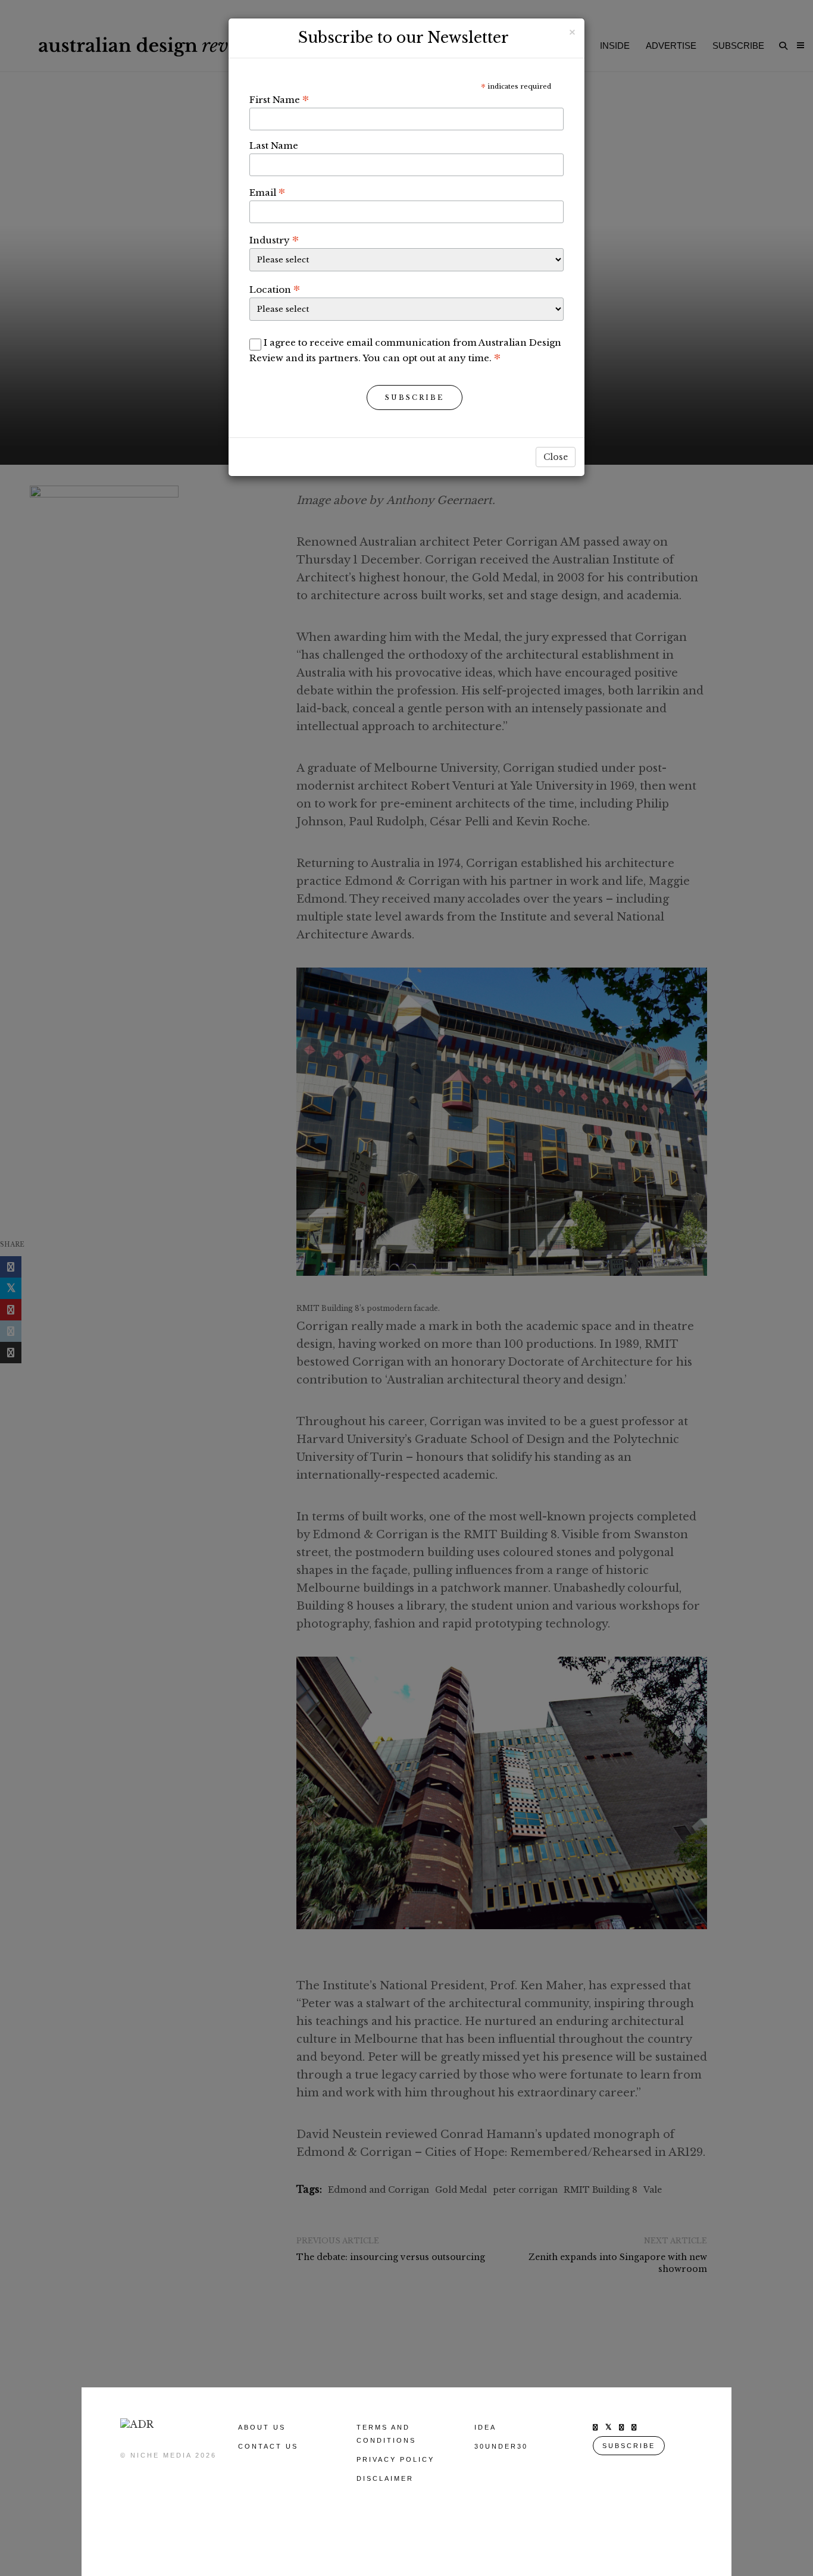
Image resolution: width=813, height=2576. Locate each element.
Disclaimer (385, 2478)
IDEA (485, 2427)
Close (556, 457)
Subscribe (415, 397)
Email (267, 192)
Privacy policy (395, 2459)
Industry (274, 240)
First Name (279, 99)
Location (275, 289)
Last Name (274, 145)
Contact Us (268, 2446)
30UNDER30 (501, 2446)
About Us (262, 2427)
